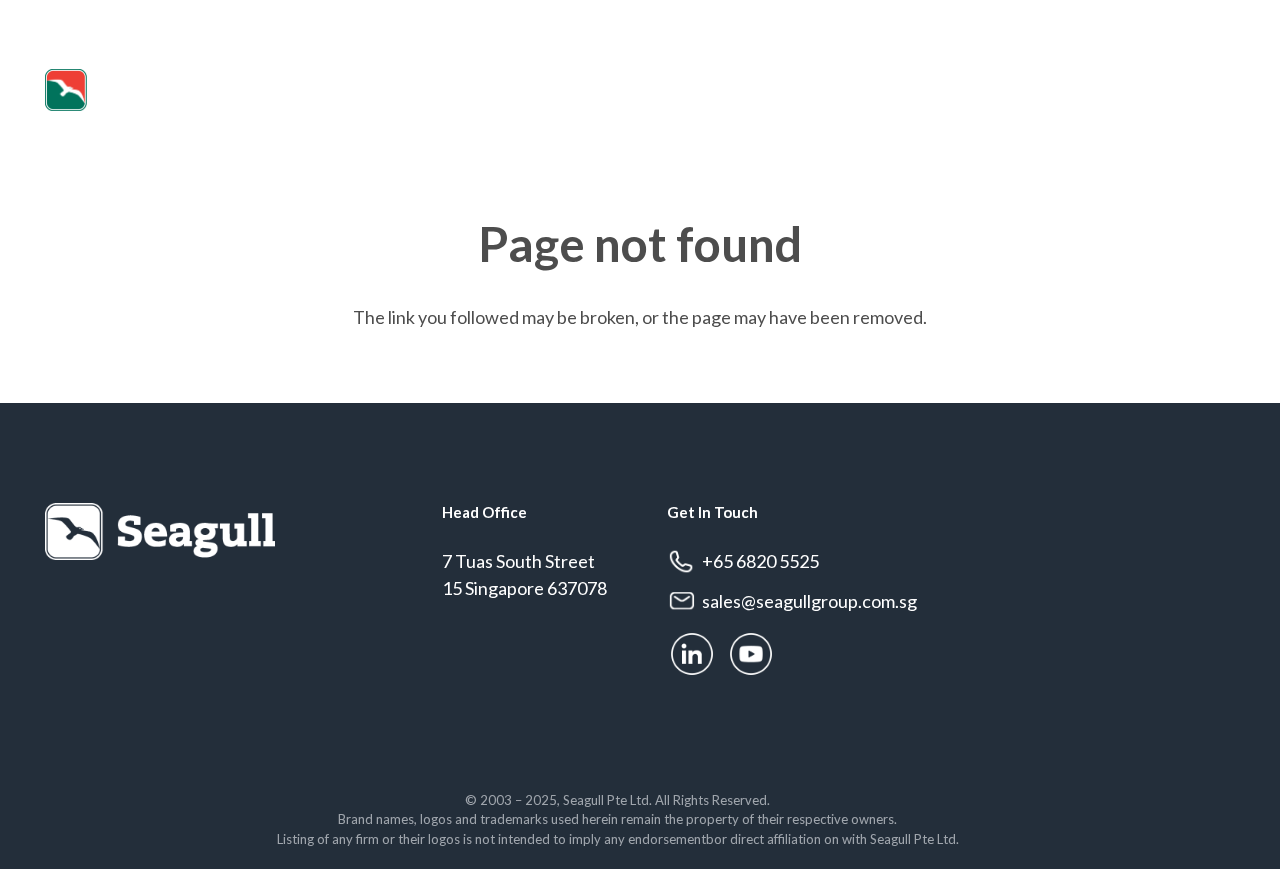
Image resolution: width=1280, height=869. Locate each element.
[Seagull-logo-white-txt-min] (135, 90)
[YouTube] (1225, 20)
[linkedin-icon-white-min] (692, 654)
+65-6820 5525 (1173, 90)
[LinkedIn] (1182, 20)
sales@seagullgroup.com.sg (164, 19)
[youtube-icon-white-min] (751, 654)
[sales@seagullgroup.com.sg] (684, 602)
